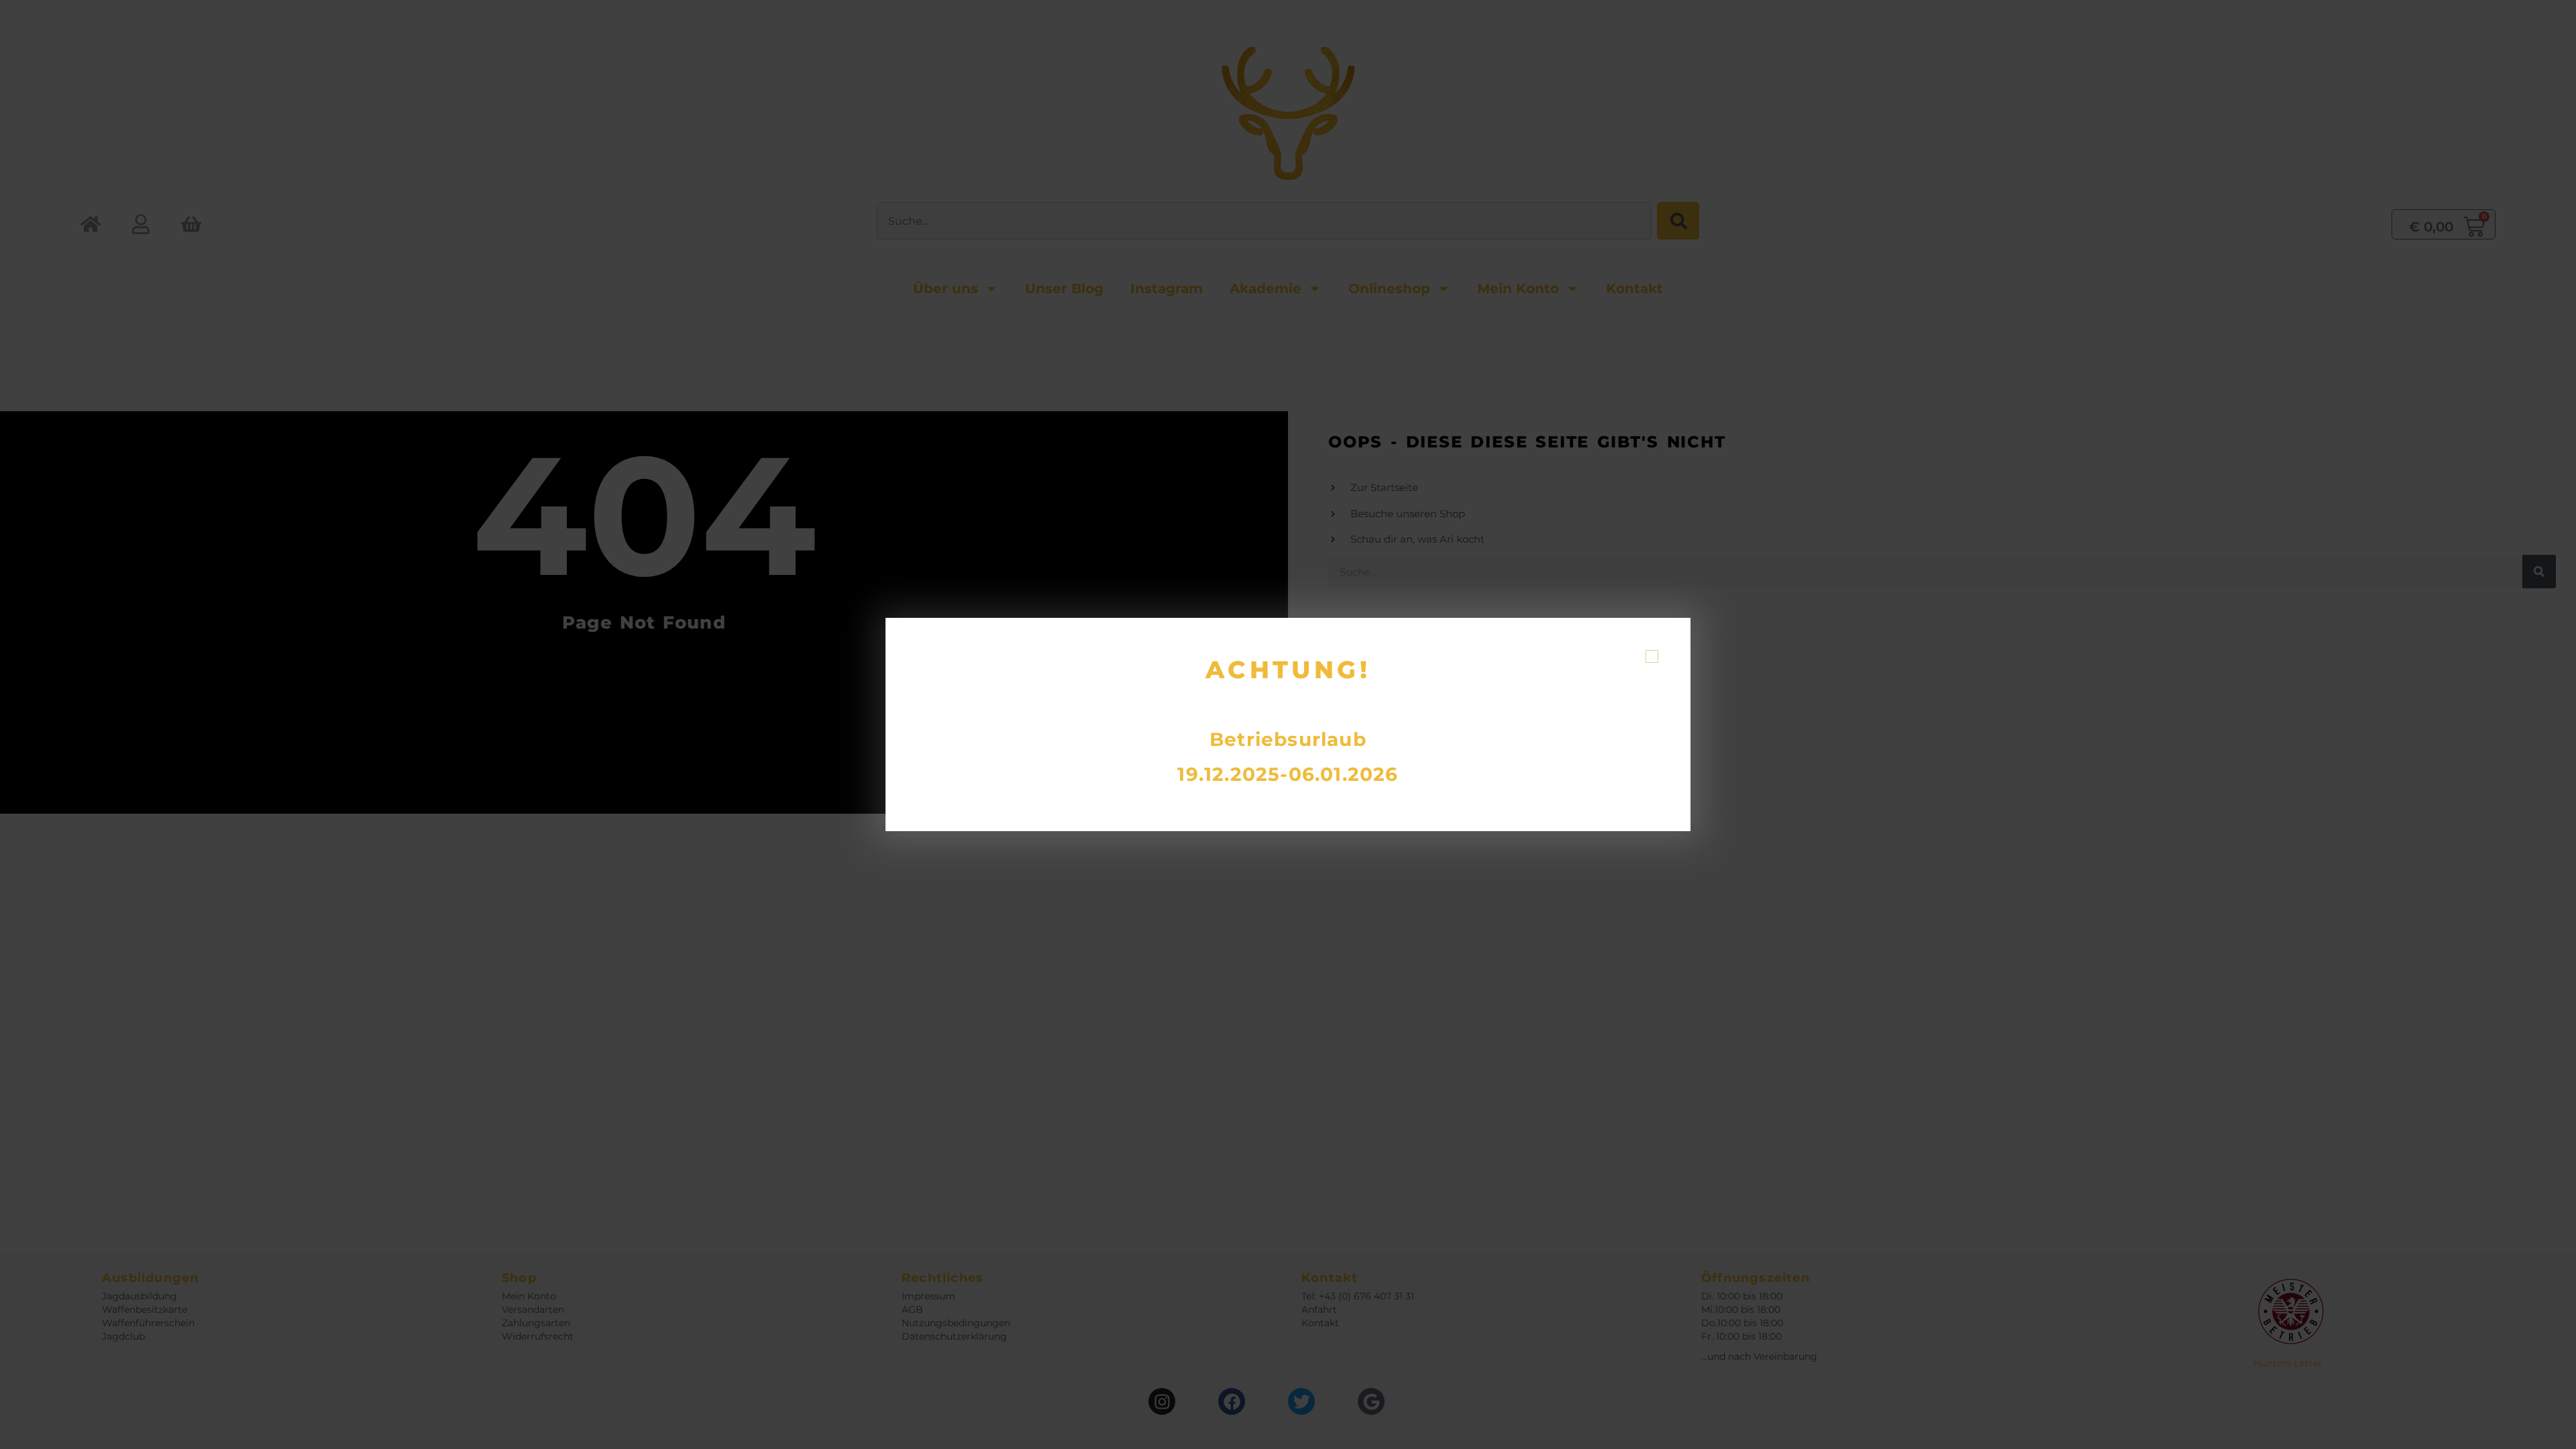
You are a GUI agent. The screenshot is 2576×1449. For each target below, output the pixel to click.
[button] (1652, 656)
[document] (1288, 724)
